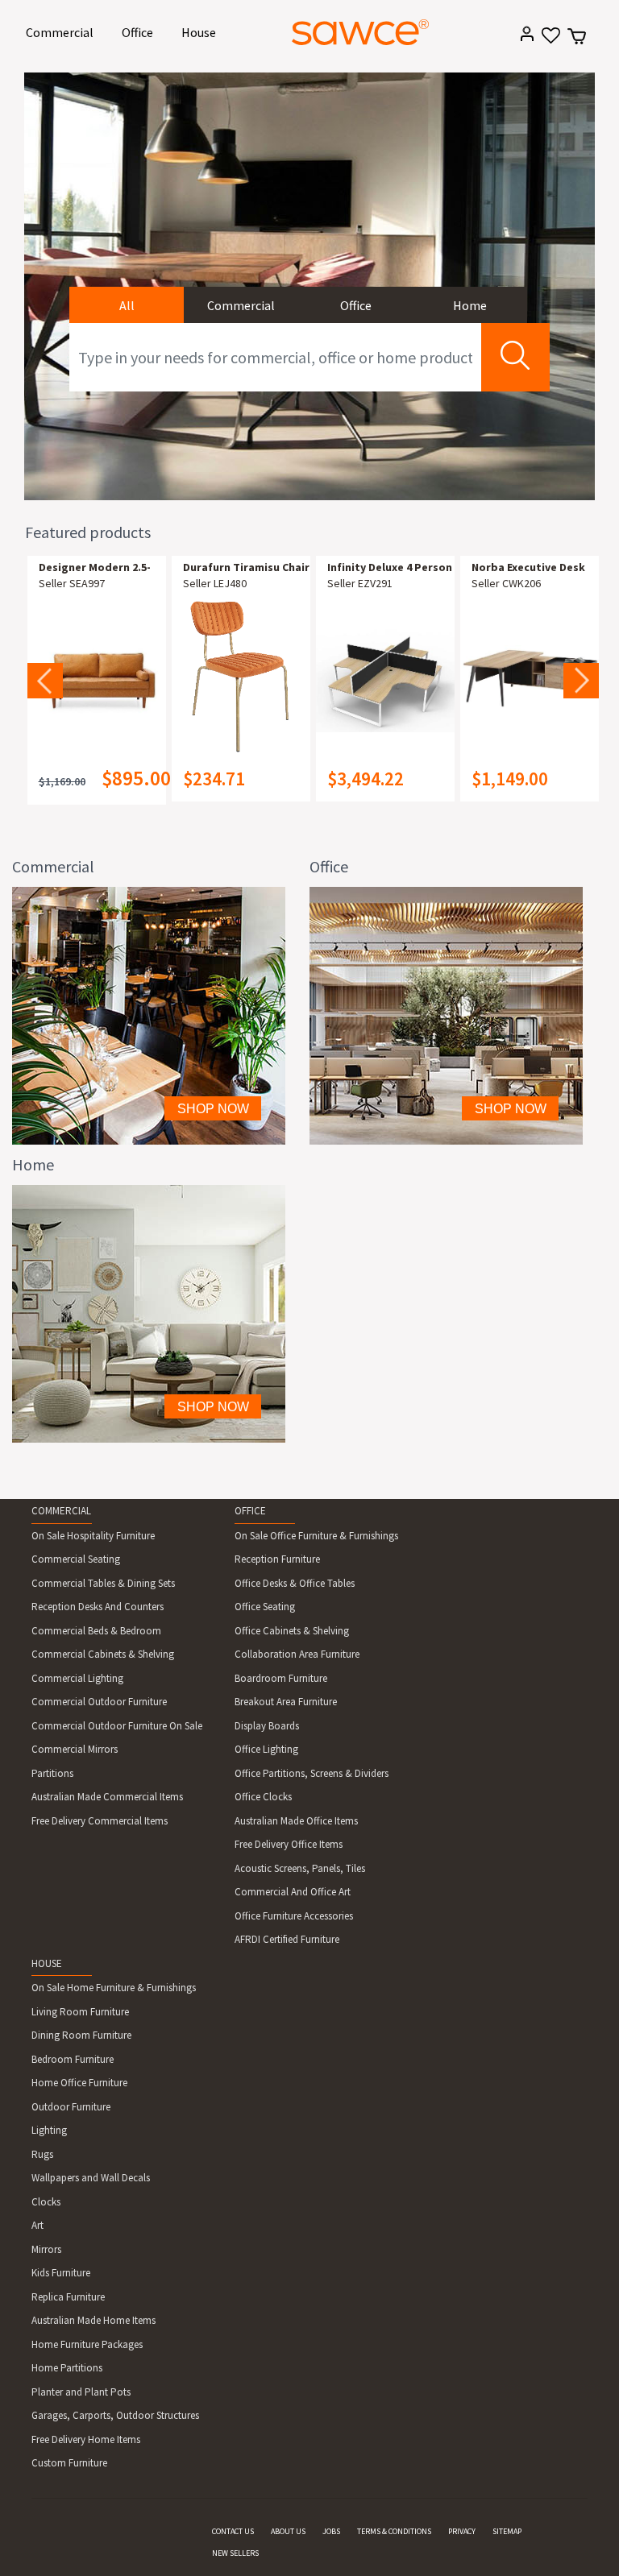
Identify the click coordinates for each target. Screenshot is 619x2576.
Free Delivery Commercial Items (100, 1821)
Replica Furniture (68, 2297)
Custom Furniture (69, 2463)
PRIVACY (462, 2531)
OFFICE (250, 1511)
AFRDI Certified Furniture (287, 1939)
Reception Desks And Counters (98, 1607)
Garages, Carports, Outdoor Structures (115, 2415)
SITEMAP (507, 2531)
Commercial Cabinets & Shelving (103, 1654)
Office (140, 32)
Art (37, 2225)
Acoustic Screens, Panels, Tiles (300, 1868)
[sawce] (360, 32)
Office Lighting (266, 1749)
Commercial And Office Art (293, 1892)
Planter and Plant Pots (81, 2392)
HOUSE (47, 1963)
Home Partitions (67, 2368)
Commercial (62, 32)
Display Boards (267, 1726)
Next (581, 681)
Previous (45, 681)
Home (470, 305)
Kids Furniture (61, 2273)
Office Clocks (263, 1797)
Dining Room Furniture (81, 2035)
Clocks (46, 2202)
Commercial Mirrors (75, 1749)
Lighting (49, 2130)
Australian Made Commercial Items (107, 1797)
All (127, 305)
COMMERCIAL (61, 1511)
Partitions (52, 1773)
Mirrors (46, 2249)
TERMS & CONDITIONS (394, 2531)
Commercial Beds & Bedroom (96, 1631)
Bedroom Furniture (73, 2059)
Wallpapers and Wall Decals (91, 2178)
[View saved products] (549, 41)
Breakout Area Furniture (286, 1702)
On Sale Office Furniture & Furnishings (316, 1536)
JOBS (331, 2531)
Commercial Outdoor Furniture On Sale (117, 1726)
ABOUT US (288, 2531)
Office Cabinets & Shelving (292, 1631)
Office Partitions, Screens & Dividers (312, 1773)
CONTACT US (233, 2531)
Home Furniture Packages (87, 2344)
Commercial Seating (76, 1559)
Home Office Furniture (79, 2083)
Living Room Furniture (80, 2012)
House (201, 32)
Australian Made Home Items (93, 2320)
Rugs (42, 2154)
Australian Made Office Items (296, 1821)
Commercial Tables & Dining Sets (103, 1583)
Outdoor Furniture (71, 2107)
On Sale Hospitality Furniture (93, 1536)
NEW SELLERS (235, 2553)
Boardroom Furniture (281, 1678)
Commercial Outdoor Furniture (99, 1702)
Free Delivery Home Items (86, 2439)
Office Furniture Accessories (294, 1916)
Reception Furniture (277, 1559)
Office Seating (265, 1607)
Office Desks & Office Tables (295, 1583)
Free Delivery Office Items (289, 1844)
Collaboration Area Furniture (297, 1654)
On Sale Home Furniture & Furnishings (114, 1988)
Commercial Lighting (77, 1678)
